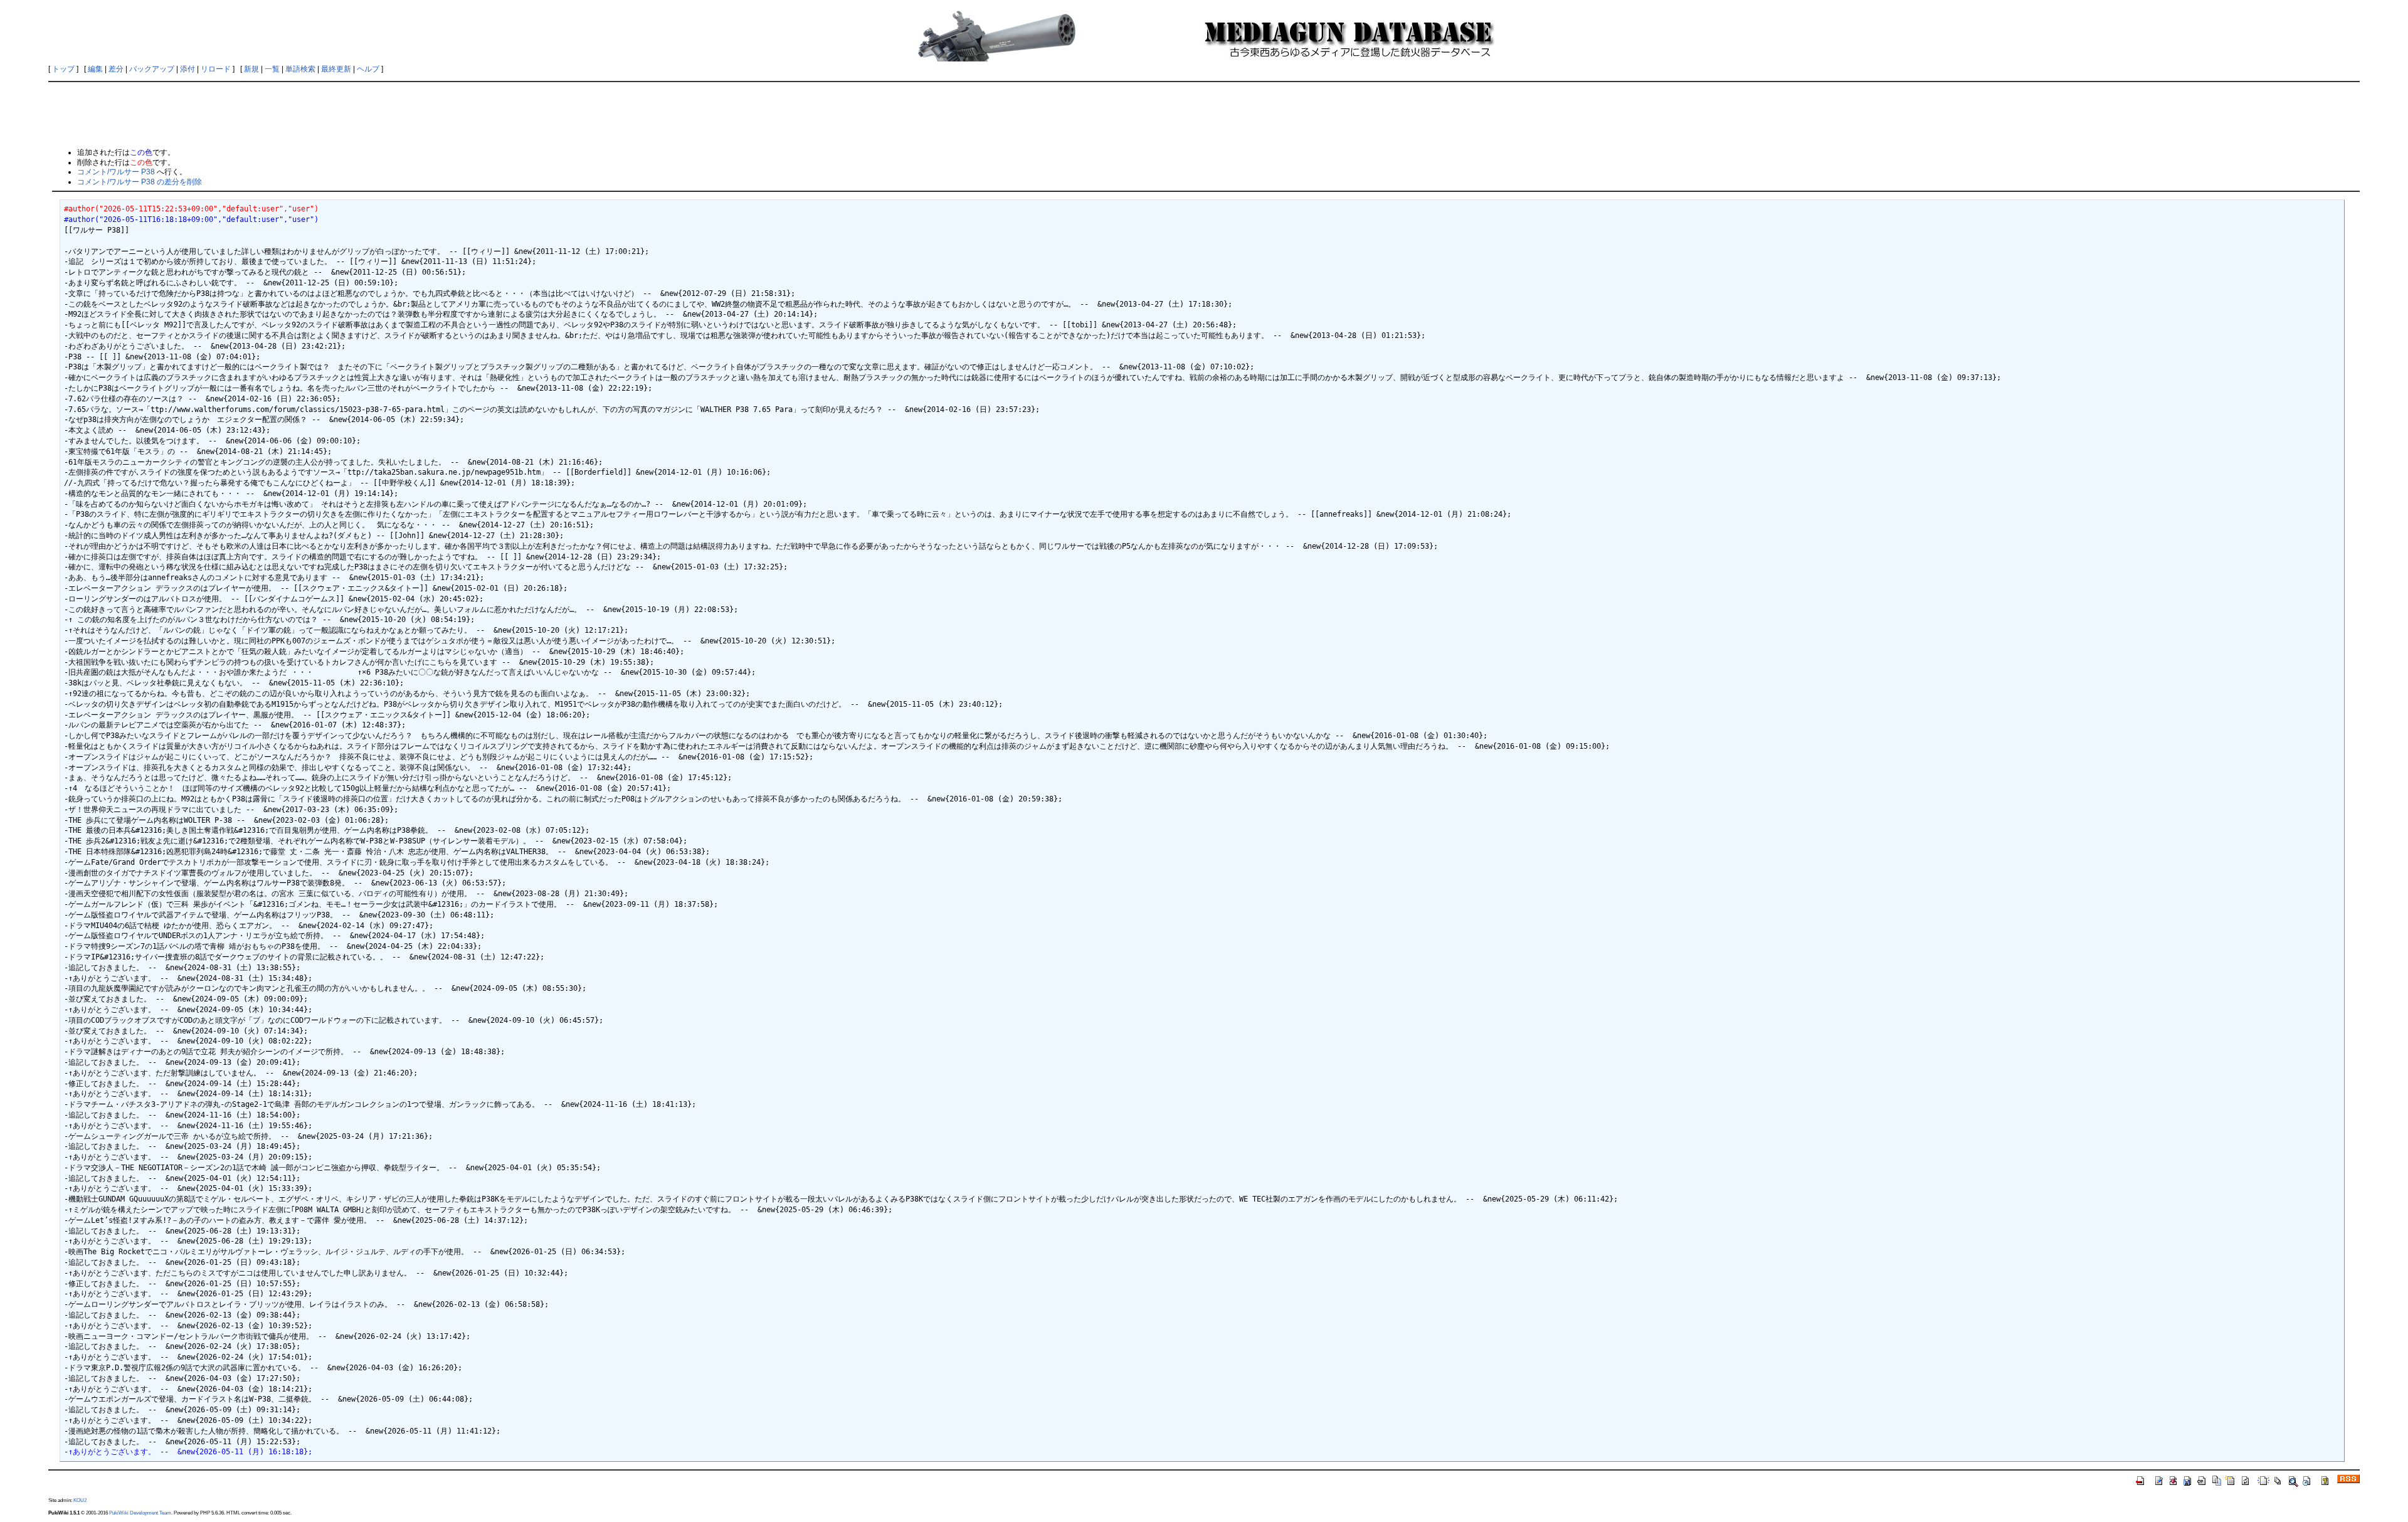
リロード (216, 69)
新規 (251, 69)
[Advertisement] (1204, 114)
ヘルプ (368, 69)
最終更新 (336, 69)
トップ (63, 69)
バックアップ (152, 69)
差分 (116, 69)
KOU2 (80, 1500)
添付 (187, 69)
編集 (95, 69)
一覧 (272, 69)
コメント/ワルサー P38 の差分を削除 (140, 182)
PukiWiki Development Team (140, 1513)
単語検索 (300, 69)
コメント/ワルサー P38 (116, 172)
